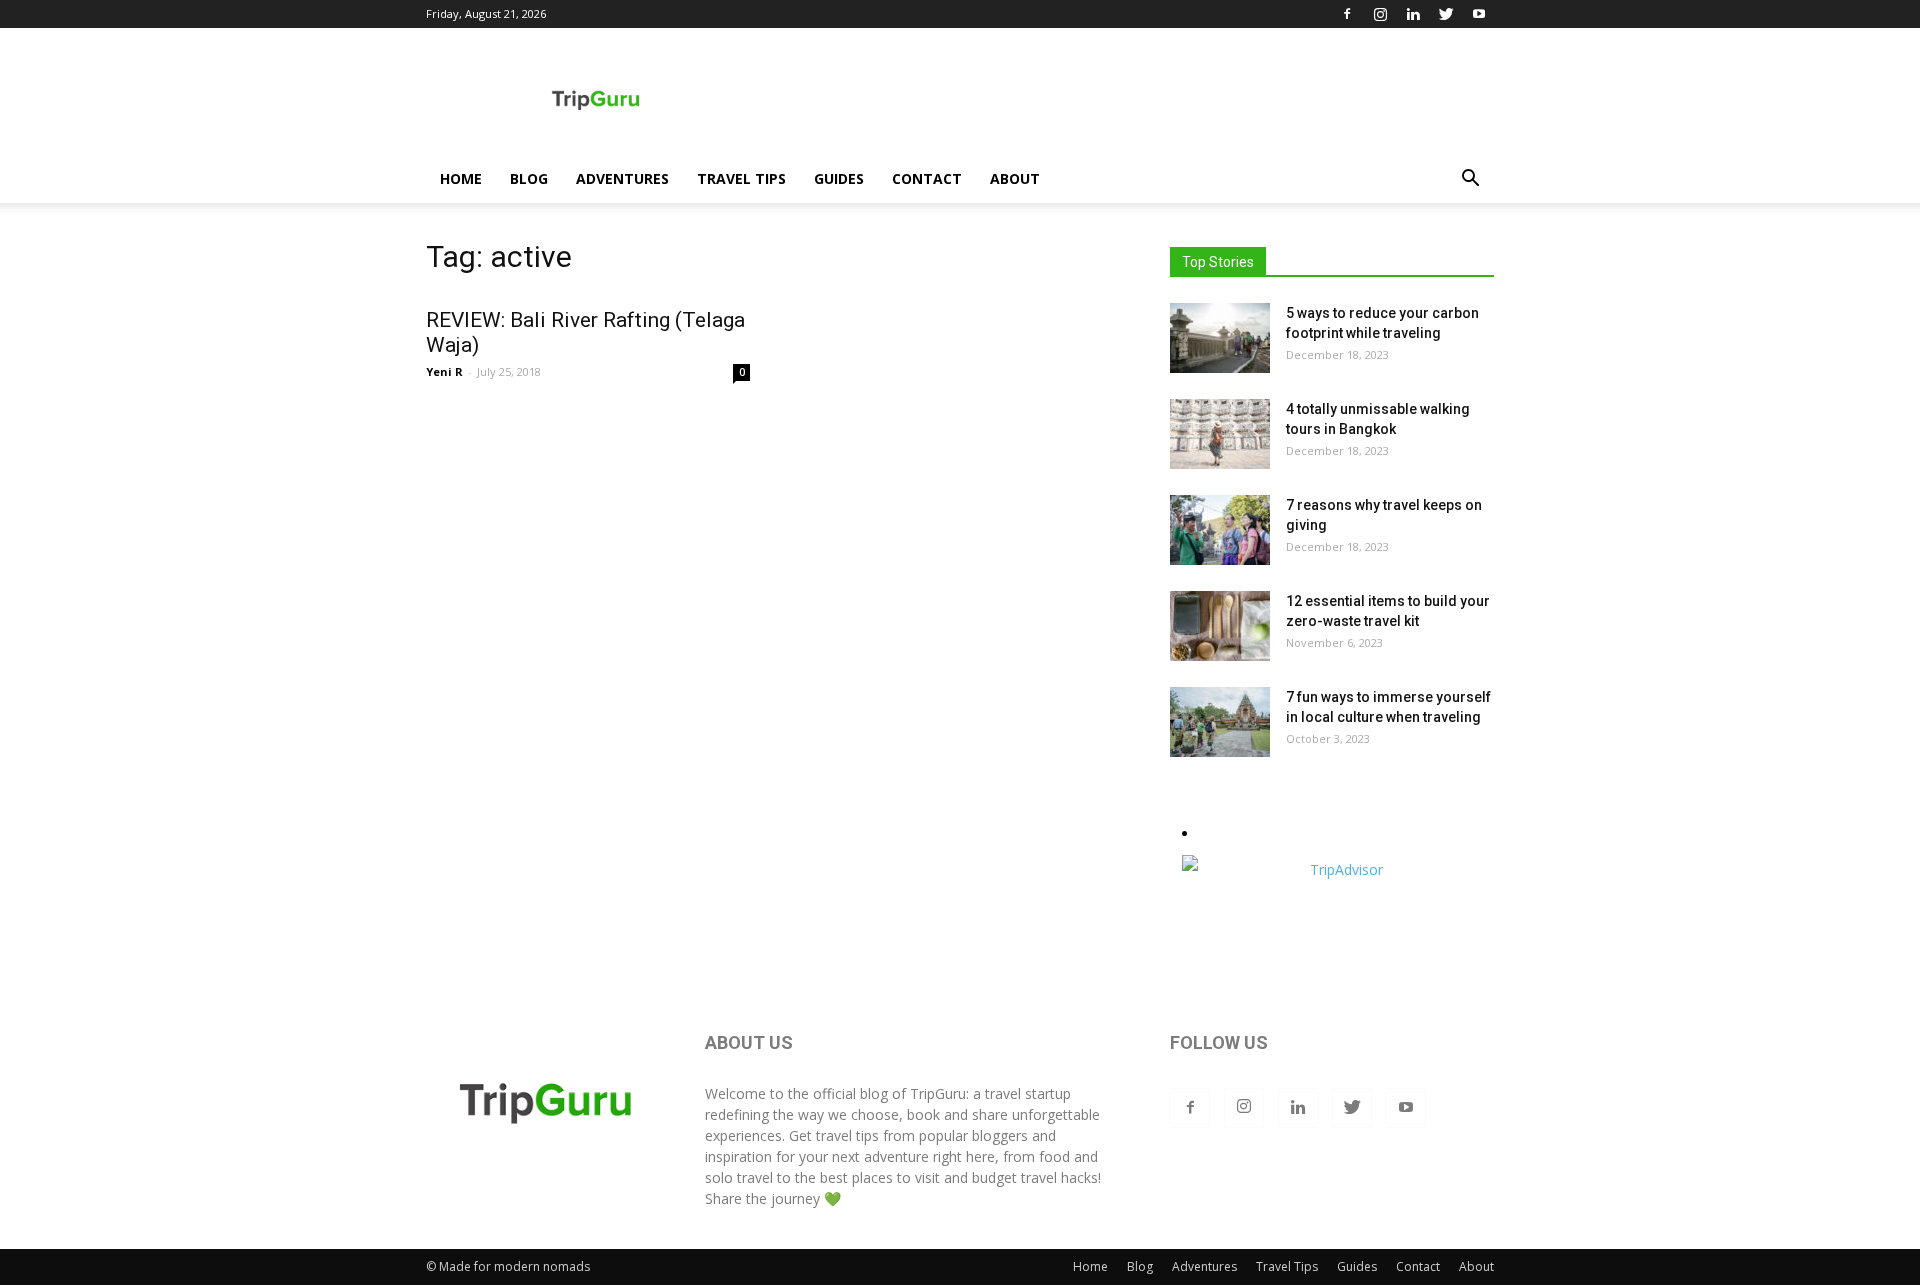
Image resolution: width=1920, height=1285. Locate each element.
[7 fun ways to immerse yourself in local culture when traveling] (1220, 722)
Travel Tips (741, 178)
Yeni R (444, 371)
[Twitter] (1446, 14)
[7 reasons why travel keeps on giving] (1220, 530)
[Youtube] (1479, 14)
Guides (839, 178)
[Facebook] (1347, 14)
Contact (927, 178)
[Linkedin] (1413, 14)
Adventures (622, 178)
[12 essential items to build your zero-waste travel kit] (1220, 626)
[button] (1470, 180)
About (1015, 178)
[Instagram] (1380, 14)
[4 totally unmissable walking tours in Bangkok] (1220, 434)
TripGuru (938, 1093)
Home (461, 178)
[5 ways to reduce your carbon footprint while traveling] (1220, 338)
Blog (529, 178)
